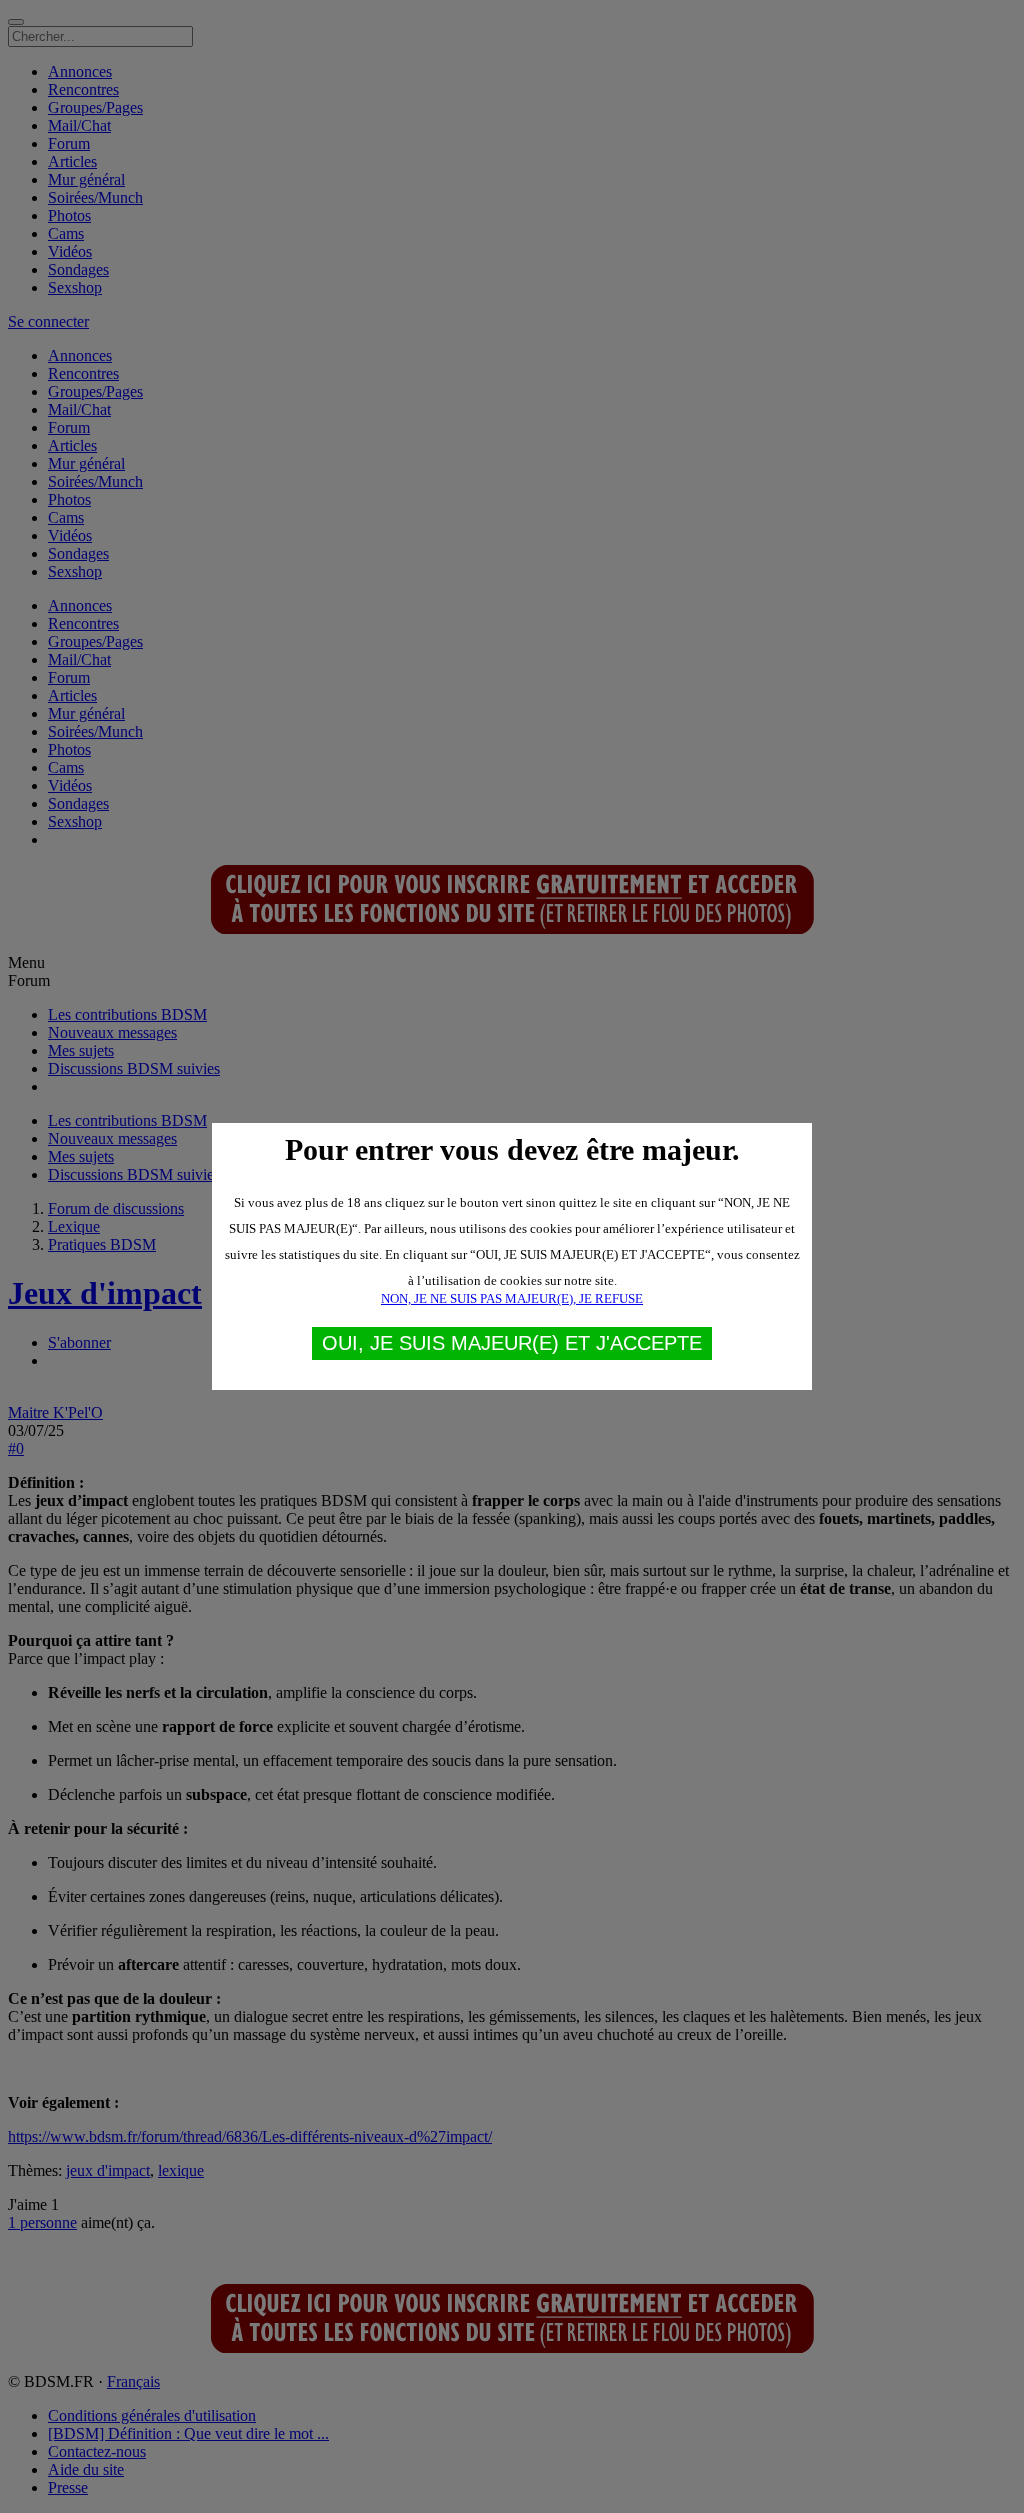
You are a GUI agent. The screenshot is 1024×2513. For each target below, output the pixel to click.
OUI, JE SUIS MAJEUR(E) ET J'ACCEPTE (512, 1343)
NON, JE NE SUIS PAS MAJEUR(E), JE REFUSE (512, 1298)
